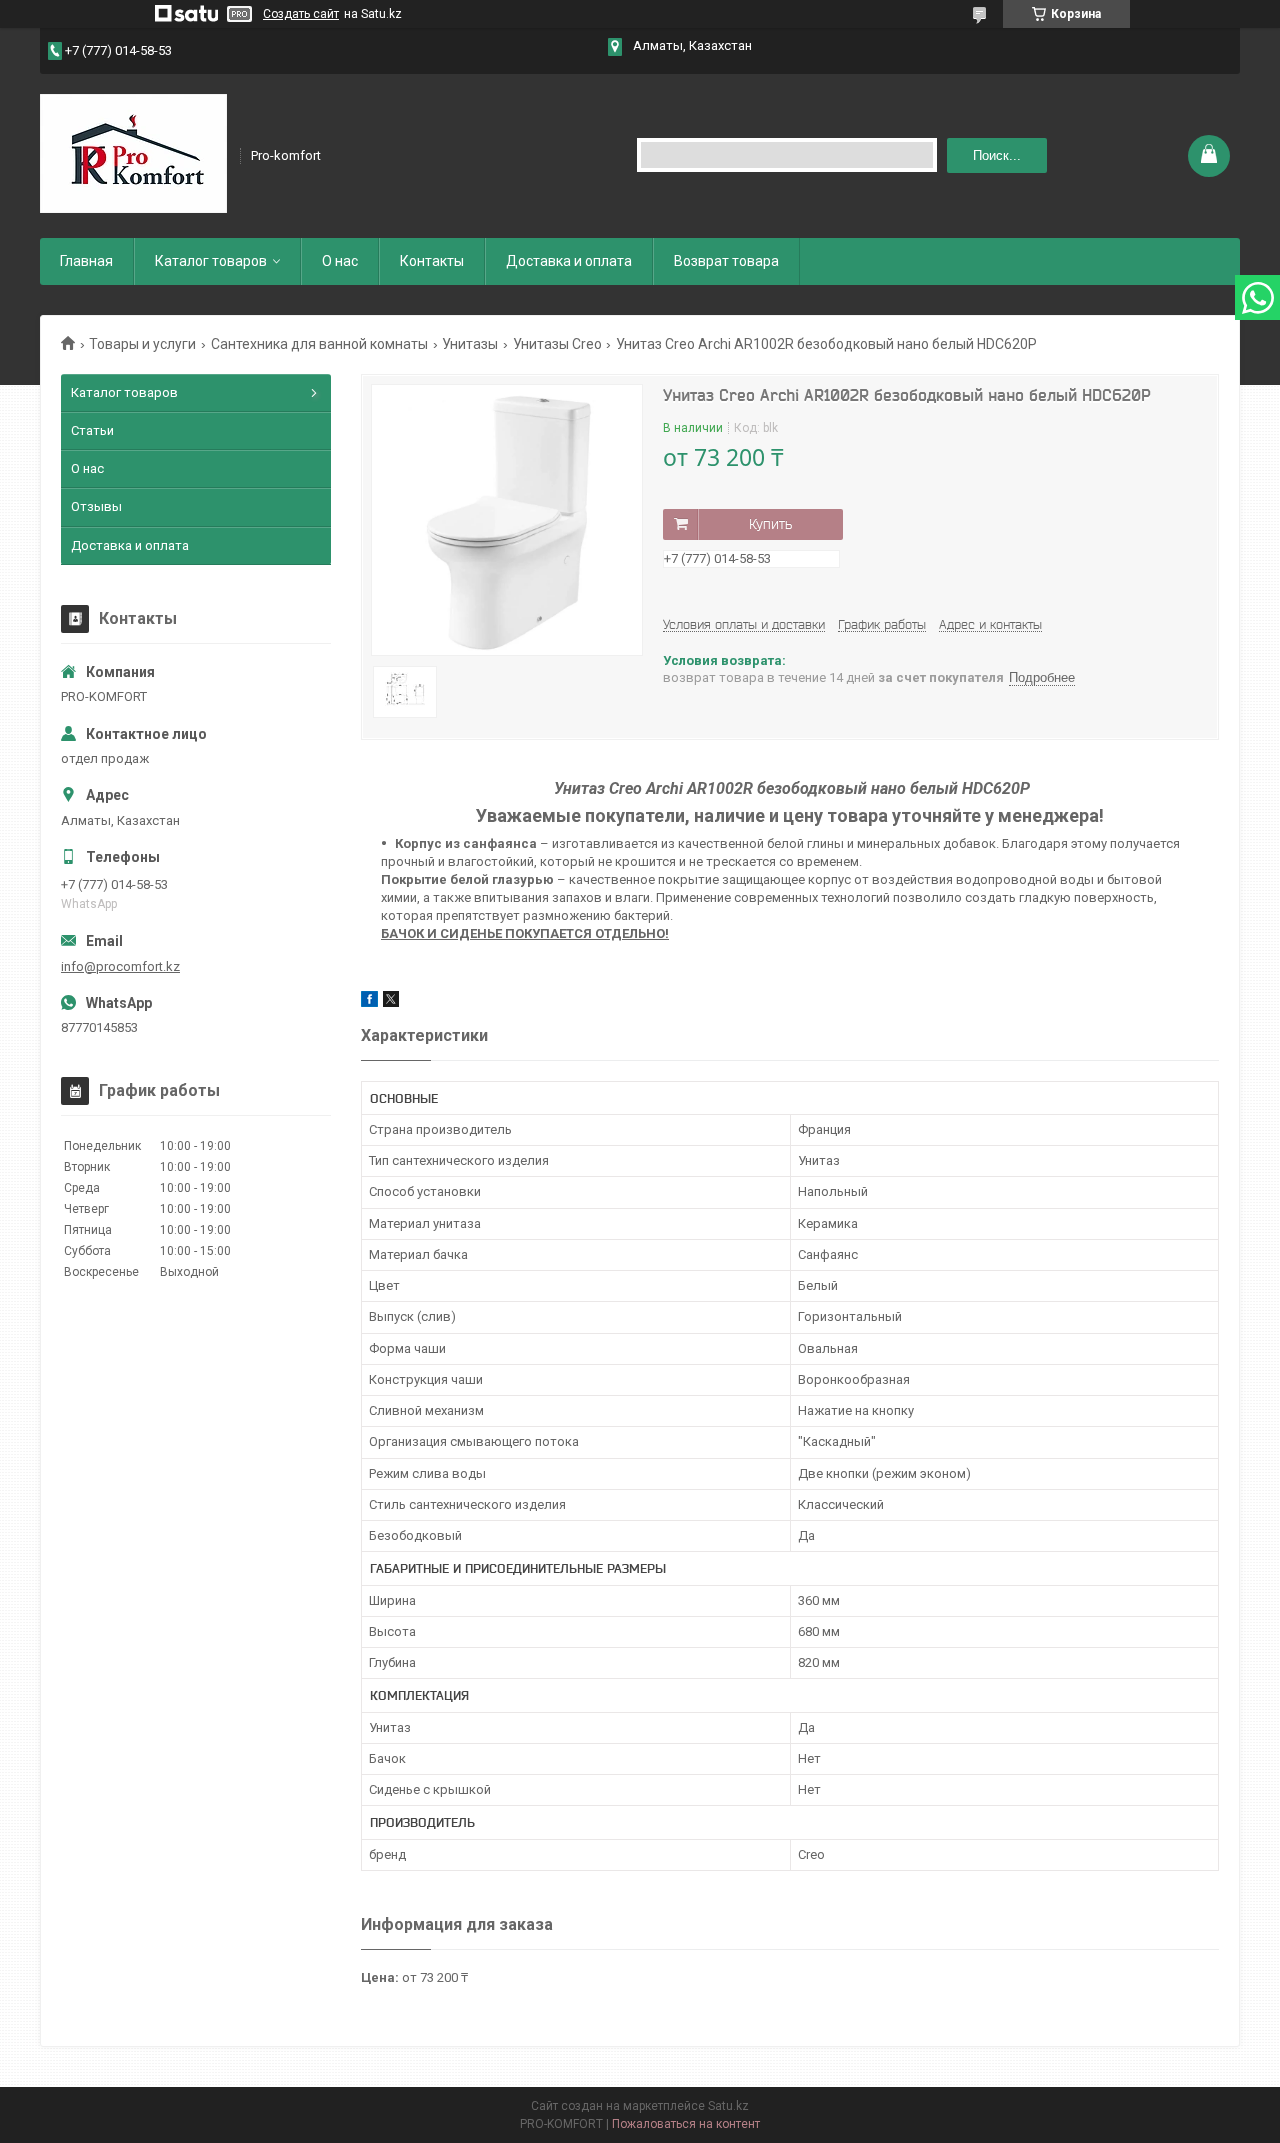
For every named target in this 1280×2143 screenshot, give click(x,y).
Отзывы (96, 506)
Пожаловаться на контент (686, 2124)
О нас (340, 261)
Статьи (92, 430)
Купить (770, 524)
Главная (86, 261)
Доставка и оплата (569, 261)
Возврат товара (726, 261)
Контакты (432, 261)
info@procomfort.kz (120, 966)
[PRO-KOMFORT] (133, 154)
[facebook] (369, 1002)
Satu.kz (728, 2106)
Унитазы (470, 344)
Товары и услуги (142, 344)
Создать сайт (301, 14)
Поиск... (997, 155)
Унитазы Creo (557, 344)
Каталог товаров (211, 261)
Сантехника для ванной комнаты (319, 344)
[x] (391, 1002)
